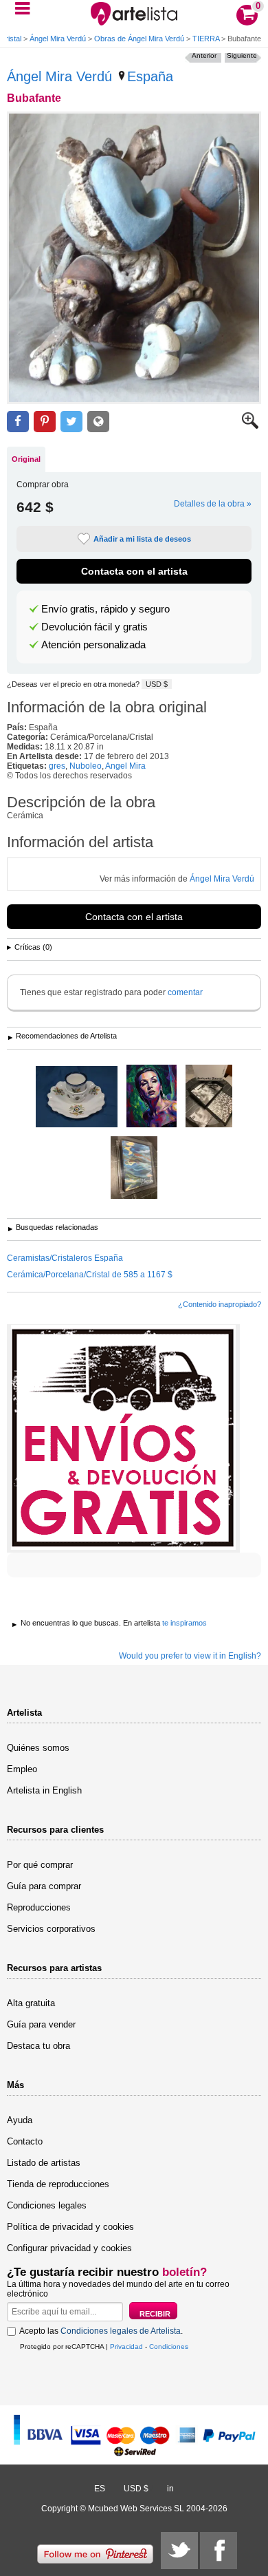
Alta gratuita (31, 2003)
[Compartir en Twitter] (71, 422)
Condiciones (169, 2346)
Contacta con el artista (134, 571)
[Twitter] (179, 2551)
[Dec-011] (77, 1098)
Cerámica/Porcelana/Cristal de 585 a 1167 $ (90, 1275)
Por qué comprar (40, 1865)
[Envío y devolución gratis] (123, 1438)
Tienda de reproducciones (58, 2184)
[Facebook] (219, 2551)
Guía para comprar (44, 1886)
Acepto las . (101, 2331)
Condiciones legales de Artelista (121, 2331)
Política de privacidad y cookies (70, 2227)
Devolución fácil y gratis (94, 627)
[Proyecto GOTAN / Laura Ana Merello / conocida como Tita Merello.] (152, 1097)
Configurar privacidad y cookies (69, 2248)
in (170, 2489)
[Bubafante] (134, 258)
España (150, 76)
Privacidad (126, 2346)
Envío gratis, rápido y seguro (105, 609)
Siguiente (242, 55)
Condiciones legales (47, 2205)
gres (57, 766)
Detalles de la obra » (213, 504)
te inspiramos (185, 1623)
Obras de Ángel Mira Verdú (139, 39)
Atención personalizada (93, 645)
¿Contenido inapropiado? (220, 1304)
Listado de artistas (44, 2163)
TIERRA (206, 39)
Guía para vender (41, 2024)
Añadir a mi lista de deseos (142, 539)
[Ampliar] (250, 426)
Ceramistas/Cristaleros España (65, 1258)
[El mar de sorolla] (134, 1169)
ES (100, 2489)
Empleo (22, 1769)
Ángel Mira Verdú (58, 39)
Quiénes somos (38, 1748)
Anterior (204, 55)
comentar (185, 992)
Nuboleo (86, 766)
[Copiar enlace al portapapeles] (98, 422)
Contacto (25, 2141)
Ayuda (20, 2120)
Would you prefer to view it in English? (190, 1656)
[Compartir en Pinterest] (45, 422)
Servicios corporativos (51, 1929)
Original (26, 459)
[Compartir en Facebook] (18, 422)
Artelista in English (44, 1790)
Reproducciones (39, 1907)
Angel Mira (125, 766)
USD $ (157, 684)
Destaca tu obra (38, 2046)
